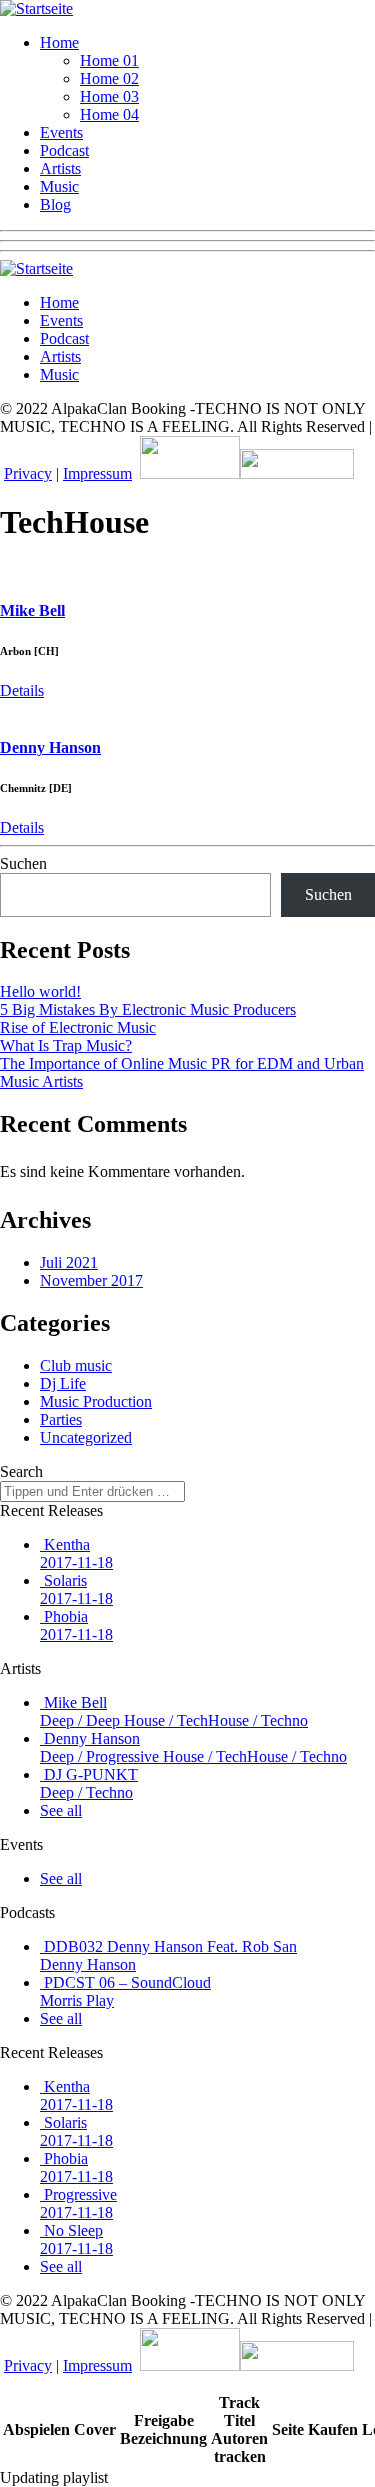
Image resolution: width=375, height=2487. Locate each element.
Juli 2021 (69, 1262)
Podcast (64, 150)
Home (59, 42)
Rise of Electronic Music (78, 1027)
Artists (60, 168)
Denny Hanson (50, 747)
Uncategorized (86, 1437)
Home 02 (109, 78)
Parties (61, 1419)
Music (59, 186)
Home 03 (109, 96)
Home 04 (109, 114)
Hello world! (40, 991)
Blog (55, 204)
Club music (76, 1365)
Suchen (23, 863)
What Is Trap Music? (66, 1045)
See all (61, 1810)
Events (61, 132)
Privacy (28, 473)
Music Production (96, 1401)
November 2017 (91, 1280)
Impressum (97, 473)
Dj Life (63, 1383)
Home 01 (109, 60)
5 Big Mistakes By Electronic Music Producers (148, 1009)
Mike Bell (32, 610)
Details (22, 690)
